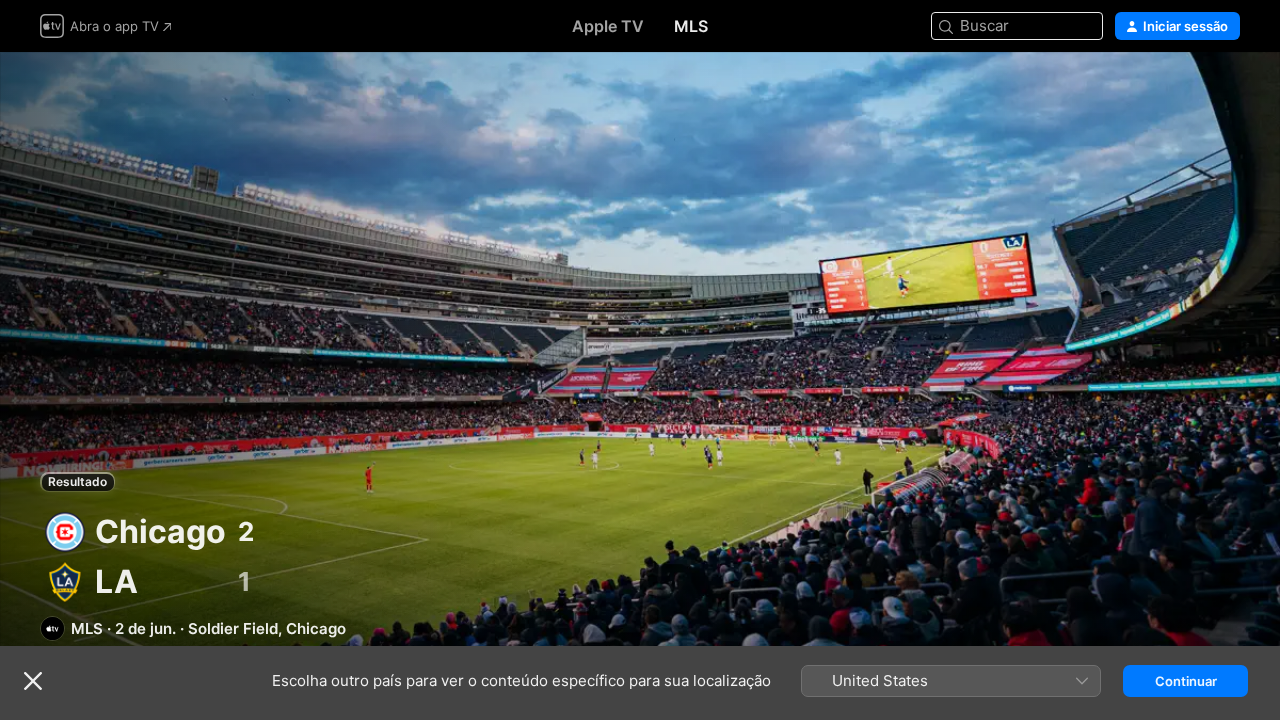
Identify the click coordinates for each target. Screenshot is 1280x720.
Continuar (1186, 681)
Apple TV (608, 26)
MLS (691, 26)
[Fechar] (33, 681)
